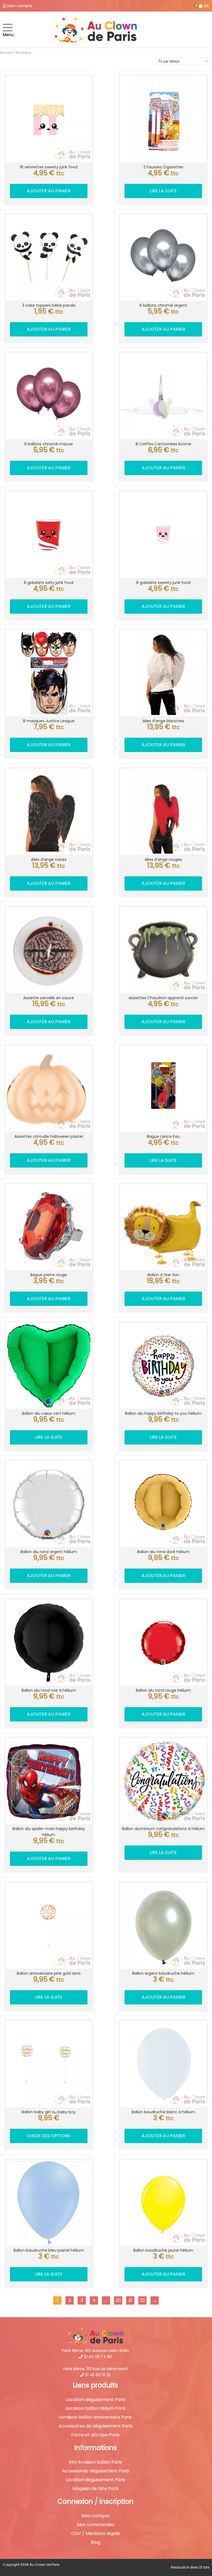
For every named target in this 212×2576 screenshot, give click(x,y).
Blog (96, 2542)
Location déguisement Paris (96, 2400)
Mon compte (96, 2516)
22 (142, 2300)
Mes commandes (96, 2525)
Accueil (6, 52)
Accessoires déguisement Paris (96, 2471)
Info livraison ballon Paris (95, 2462)
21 (130, 2300)
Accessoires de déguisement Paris (96, 2426)
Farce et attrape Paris (95, 2435)
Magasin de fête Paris (96, 2489)
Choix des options (49, 2136)
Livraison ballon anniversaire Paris (95, 2417)
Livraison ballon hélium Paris (96, 2408)
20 (118, 2300)
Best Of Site (200, 2567)
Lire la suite (163, 191)
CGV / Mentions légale (96, 2534)
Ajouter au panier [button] (49, 191)
